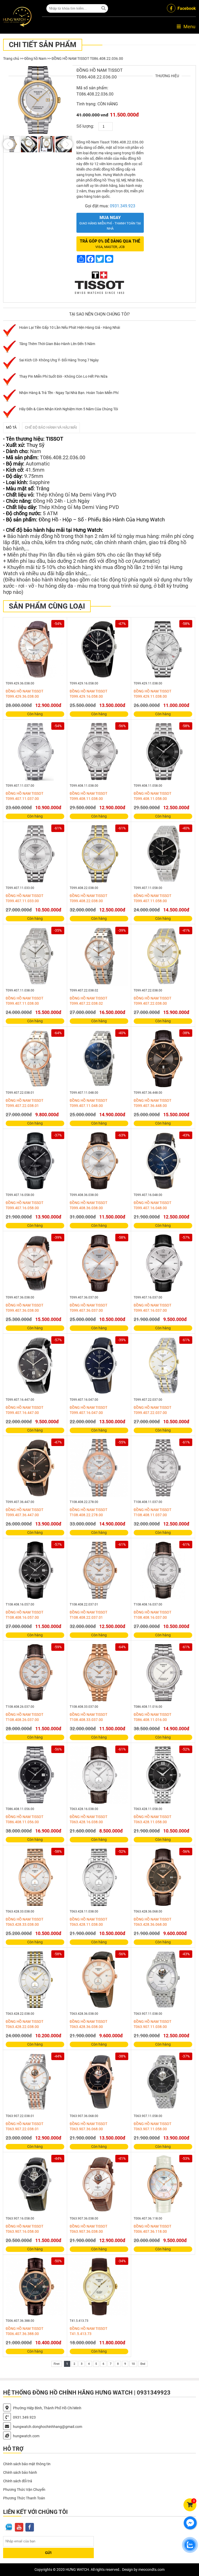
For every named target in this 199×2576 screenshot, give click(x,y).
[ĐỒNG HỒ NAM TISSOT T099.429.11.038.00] (163, 649)
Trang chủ (11, 59)
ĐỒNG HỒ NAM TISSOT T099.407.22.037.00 (152, 1410)
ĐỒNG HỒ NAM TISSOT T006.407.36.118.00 (152, 2229)
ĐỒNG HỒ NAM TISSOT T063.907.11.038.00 (152, 2024)
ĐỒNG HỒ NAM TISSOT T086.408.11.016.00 (152, 1717)
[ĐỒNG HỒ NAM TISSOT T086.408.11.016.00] (163, 1673)
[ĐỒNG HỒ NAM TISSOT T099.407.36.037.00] (99, 1263)
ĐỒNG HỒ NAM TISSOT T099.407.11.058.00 (152, 898)
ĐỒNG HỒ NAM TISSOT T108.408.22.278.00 (88, 1512)
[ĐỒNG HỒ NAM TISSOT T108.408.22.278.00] (99, 1468)
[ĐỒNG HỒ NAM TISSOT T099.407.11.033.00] (35, 854)
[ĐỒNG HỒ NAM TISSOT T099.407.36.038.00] (35, 1263)
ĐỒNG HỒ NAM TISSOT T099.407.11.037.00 (24, 796)
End (143, 2364)
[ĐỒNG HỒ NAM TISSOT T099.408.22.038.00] (99, 854)
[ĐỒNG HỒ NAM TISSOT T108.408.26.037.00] (35, 1673)
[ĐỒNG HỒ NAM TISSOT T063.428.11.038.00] (99, 1877)
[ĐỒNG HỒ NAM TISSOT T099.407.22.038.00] (163, 956)
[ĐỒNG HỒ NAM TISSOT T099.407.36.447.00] (35, 1468)
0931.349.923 (123, 206)
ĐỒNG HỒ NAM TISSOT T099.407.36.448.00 (152, 1103)
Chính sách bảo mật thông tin (27, 2464)
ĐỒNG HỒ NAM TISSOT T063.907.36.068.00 (88, 2126)
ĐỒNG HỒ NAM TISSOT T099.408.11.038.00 (88, 796)
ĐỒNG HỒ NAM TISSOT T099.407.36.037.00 (88, 1308)
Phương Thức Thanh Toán (24, 2498)
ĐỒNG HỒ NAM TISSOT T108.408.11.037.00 (152, 1512)
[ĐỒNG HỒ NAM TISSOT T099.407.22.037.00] (163, 1366)
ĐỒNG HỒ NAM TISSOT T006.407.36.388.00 (24, 2331)
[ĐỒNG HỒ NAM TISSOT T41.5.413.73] (99, 2287)
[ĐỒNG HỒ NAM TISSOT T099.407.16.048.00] (163, 1161)
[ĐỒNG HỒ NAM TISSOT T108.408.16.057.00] (35, 1570)
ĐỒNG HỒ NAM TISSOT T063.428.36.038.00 (88, 2024)
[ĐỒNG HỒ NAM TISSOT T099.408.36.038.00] (99, 1161)
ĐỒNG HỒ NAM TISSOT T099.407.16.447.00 (24, 1410)
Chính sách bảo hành (20, 2472)
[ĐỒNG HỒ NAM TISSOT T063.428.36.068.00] (163, 1877)
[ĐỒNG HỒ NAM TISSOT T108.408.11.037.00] (163, 1468)
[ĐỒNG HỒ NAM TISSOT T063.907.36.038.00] (99, 2184)
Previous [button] (8, 144)
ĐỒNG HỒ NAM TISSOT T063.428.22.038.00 (24, 2024)
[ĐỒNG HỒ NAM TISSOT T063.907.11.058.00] (163, 2082)
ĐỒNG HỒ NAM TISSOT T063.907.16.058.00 (24, 2229)
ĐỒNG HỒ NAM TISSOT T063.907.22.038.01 (24, 2126)
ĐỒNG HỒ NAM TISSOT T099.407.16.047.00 (88, 1410)
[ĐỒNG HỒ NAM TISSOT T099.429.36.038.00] (35, 649)
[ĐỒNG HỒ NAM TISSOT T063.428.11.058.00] (163, 1775)
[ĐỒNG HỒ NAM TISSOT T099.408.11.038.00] (99, 751)
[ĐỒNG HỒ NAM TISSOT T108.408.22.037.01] (99, 1570)
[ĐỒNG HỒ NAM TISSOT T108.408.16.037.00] (163, 1570)
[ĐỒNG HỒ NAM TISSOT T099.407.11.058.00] (163, 854)
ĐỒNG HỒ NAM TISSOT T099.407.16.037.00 (152, 1308)
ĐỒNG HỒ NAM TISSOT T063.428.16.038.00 (88, 1819)
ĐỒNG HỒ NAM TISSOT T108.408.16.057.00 (24, 1615)
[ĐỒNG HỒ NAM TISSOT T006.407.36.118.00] (163, 2184)
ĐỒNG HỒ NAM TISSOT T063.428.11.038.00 (88, 1922)
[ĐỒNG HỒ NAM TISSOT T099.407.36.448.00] (163, 1059)
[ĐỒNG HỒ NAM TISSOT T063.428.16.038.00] (99, 1775)
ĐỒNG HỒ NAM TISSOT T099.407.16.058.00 (24, 1205)
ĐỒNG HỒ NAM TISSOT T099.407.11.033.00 (24, 898)
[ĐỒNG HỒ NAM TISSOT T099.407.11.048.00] (99, 1059)
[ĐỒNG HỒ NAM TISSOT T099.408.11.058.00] (163, 751)
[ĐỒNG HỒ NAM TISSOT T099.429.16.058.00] (99, 649)
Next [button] (67, 144)
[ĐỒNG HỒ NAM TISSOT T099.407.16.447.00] (35, 1366)
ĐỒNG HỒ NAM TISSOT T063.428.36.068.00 (152, 1922)
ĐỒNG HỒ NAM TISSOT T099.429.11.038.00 (152, 694)
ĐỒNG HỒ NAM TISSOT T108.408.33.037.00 (88, 1717)
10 (133, 2364)
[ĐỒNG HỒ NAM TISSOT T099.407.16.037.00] (163, 1263)
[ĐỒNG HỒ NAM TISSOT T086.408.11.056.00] (35, 1775)
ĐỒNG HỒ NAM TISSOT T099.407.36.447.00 (24, 1512)
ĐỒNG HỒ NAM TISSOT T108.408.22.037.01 (88, 1615)
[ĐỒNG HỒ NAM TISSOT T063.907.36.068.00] (99, 2082)
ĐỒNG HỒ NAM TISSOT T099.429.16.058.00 (88, 694)
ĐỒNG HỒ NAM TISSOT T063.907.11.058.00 (152, 2126)
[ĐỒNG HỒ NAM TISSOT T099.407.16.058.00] (35, 1161)
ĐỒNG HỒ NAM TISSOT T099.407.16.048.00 (152, 1205)
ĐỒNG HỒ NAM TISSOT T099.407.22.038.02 (88, 1001)
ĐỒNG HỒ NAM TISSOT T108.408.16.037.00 (152, 1615)
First (57, 2364)
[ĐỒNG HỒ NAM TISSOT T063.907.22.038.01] (35, 2082)
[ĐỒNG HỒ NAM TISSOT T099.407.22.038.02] (99, 956)
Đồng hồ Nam (35, 59)
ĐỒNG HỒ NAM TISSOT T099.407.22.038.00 (152, 1001)
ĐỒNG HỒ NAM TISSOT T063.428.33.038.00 (24, 1922)
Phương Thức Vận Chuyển (24, 2490)
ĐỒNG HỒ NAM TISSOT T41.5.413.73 (88, 2331)
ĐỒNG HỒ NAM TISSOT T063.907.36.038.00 (88, 2229)
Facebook (187, 8)
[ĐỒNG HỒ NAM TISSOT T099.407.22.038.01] (35, 1059)
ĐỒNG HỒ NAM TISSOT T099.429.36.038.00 (24, 694)
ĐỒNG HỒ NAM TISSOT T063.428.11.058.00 (152, 1819)
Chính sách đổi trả (18, 2481)
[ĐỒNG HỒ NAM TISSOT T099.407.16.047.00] (99, 1366)
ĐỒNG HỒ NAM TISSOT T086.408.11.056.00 (24, 1819)
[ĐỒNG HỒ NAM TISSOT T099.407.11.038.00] (35, 956)
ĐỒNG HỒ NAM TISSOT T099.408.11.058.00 (152, 796)
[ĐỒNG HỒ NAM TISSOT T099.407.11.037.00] (35, 751)
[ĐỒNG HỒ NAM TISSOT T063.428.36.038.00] (99, 1980)
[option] (38, 100)
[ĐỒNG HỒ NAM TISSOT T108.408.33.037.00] (99, 1673)
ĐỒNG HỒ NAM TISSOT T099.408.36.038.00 (88, 1205)
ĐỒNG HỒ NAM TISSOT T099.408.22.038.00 (88, 898)
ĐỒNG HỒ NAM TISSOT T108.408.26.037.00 (24, 1717)
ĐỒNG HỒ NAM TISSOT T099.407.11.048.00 (88, 1103)
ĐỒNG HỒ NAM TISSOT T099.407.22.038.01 (24, 1103)
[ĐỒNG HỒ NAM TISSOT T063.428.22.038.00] (35, 1980)
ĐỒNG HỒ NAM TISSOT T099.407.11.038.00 (24, 1001)
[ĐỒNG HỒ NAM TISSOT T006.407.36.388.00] (35, 2287)
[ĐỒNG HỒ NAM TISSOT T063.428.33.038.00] (35, 1877)
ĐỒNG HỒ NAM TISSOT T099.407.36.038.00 (24, 1308)
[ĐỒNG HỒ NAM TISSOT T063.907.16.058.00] (35, 2184)
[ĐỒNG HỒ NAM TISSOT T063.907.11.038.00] (163, 1980)
